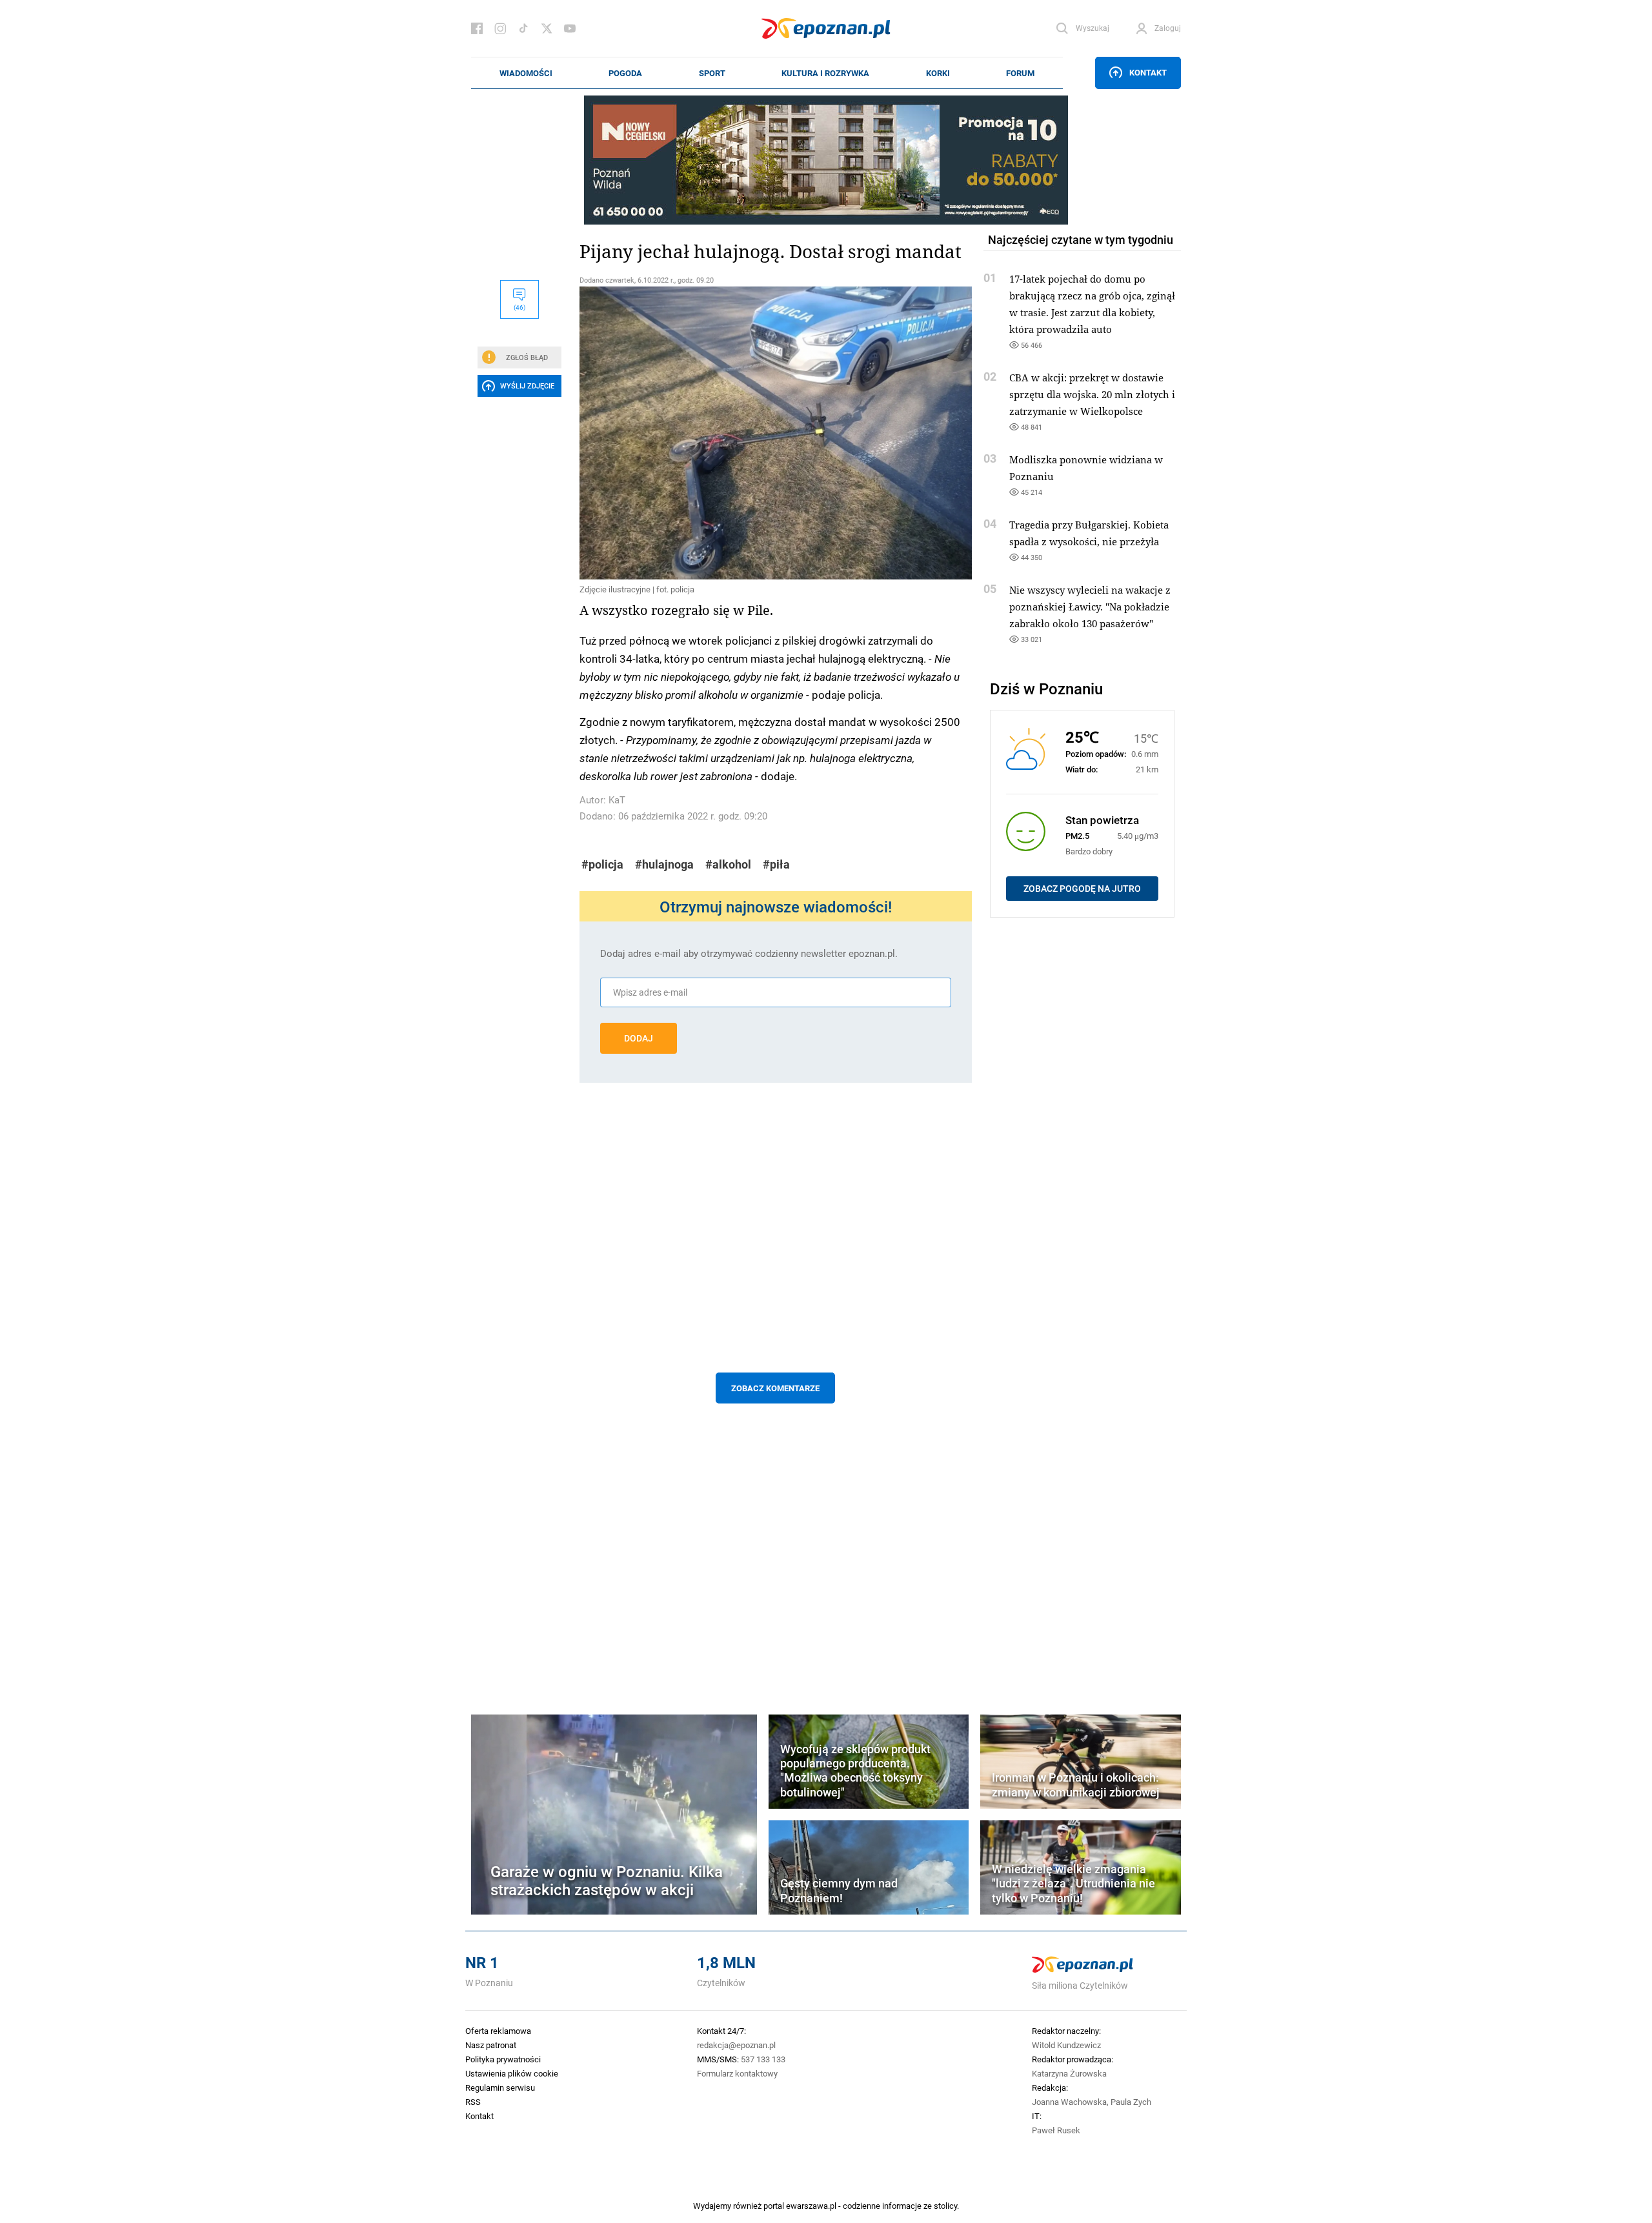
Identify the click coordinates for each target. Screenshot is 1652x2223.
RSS (473, 2102)
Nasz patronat (491, 2045)
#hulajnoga (664, 864)
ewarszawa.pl (811, 2206)
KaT (617, 800)
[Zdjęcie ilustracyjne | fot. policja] (776, 433)
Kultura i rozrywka (825, 73)
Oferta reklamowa (498, 2031)
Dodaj (639, 1038)
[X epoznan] (547, 28)
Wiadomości (526, 73)
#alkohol (728, 864)
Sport (712, 73)
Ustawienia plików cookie (512, 2073)
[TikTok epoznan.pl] (523, 28)
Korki (938, 73)
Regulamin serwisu (500, 2087)
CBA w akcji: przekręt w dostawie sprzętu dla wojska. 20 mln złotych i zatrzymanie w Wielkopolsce (1092, 394)
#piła (776, 864)
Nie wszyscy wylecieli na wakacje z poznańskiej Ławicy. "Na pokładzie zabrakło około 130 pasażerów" (1090, 607)
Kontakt (1148, 72)
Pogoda (625, 73)
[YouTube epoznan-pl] (570, 28)
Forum (1020, 73)
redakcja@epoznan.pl (736, 2045)
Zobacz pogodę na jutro (1082, 889)
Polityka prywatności (503, 2059)
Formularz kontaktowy (737, 2073)
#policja (602, 864)
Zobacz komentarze (775, 1388)
